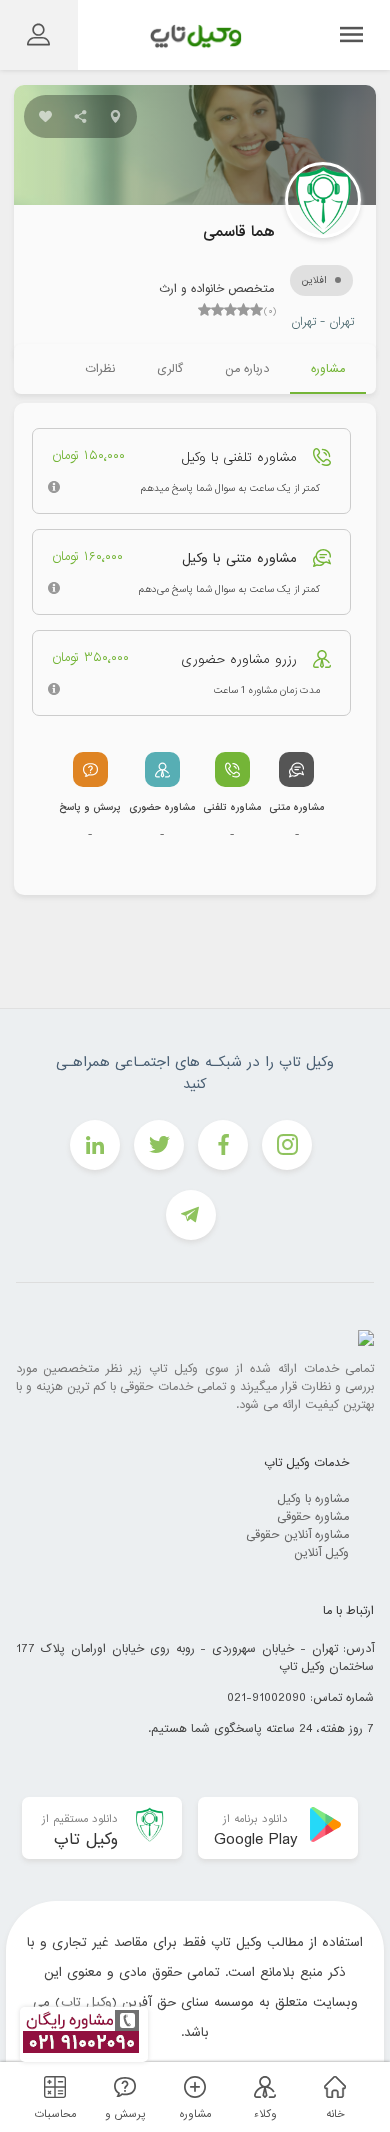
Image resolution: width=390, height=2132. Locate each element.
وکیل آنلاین (321, 1553)
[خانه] (332, 2086)
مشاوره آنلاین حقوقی (297, 1535)
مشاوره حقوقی (313, 1517)
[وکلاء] (262, 2086)
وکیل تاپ (86, 2002)
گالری (170, 369)
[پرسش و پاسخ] (122, 2086)
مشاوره (328, 369)
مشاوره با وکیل (313, 1499)
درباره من (247, 369)
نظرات (100, 369)
